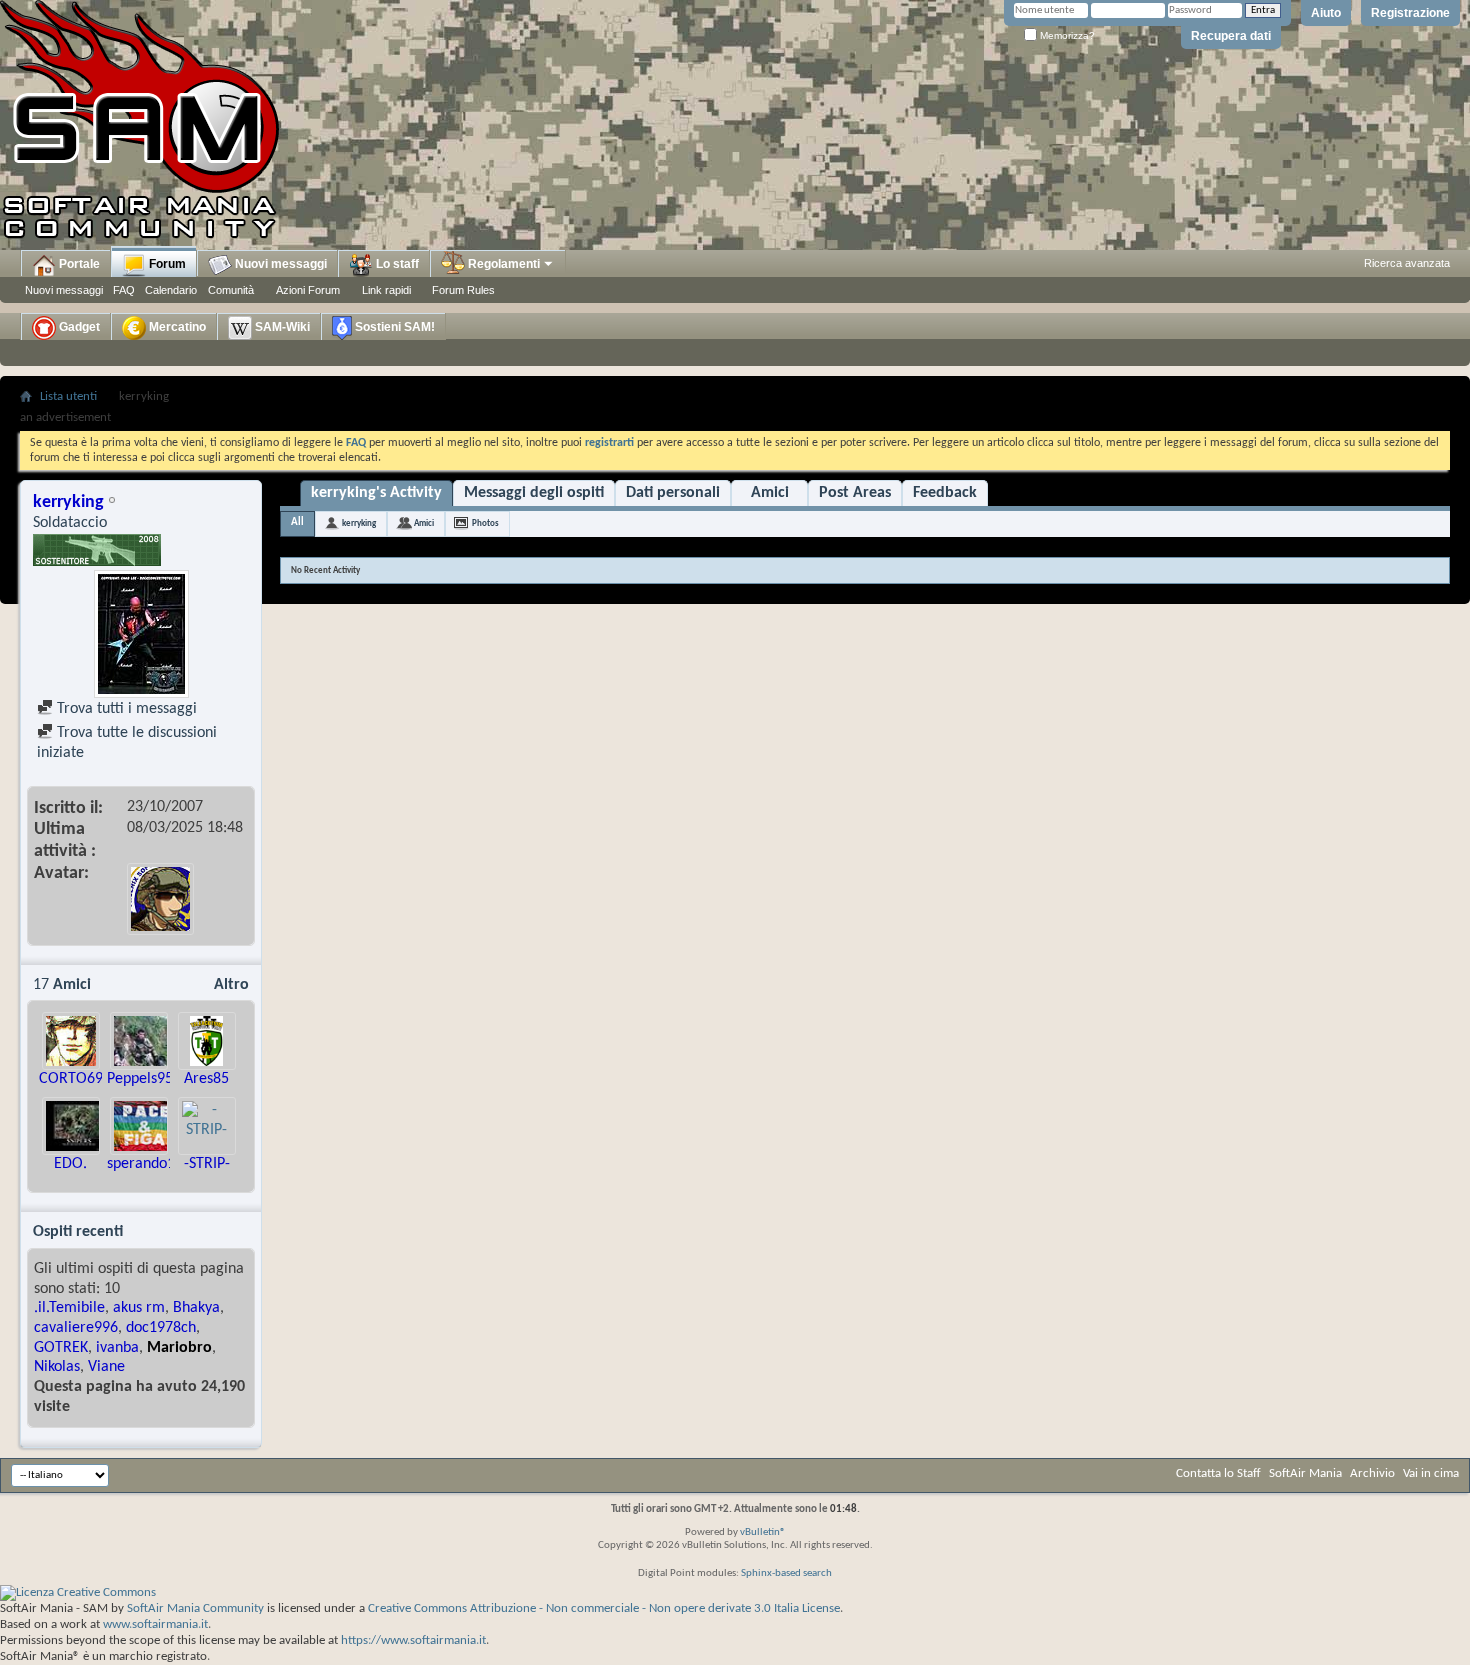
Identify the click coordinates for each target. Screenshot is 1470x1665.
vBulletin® (763, 1532)
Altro (231, 985)
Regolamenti (502, 264)
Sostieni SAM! (393, 327)
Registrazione (1410, 13)
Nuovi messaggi (64, 290)
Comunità (231, 290)
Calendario (171, 290)
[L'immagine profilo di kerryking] (141, 634)
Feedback (945, 493)
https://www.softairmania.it (413, 1640)
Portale (78, 264)
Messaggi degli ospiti (534, 493)
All (297, 522)
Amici (770, 493)
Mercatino (176, 327)
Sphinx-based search (786, 1573)
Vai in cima (1431, 1473)
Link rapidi (386, 290)
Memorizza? (1066, 35)
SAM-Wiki (281, 327)
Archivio (1372, 1473)
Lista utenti (68, 396)
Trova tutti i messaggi (125, 709)
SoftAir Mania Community (195, 1608)
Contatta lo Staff (1218, 1473)
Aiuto (1326, 13)
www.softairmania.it (155, 1624)
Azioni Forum (308, 290)
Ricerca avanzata (1407, 263)
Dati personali (673, 493)
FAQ (124, 290)
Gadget (78, 327)
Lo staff (396, 264)
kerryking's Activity (376, 493)
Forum (166, 264)
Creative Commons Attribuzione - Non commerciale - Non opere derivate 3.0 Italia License (604, 1608)
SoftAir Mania (1305, 1473)
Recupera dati (1231, 36)
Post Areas (855, 493)
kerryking (359, 523)
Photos (485, 523)
